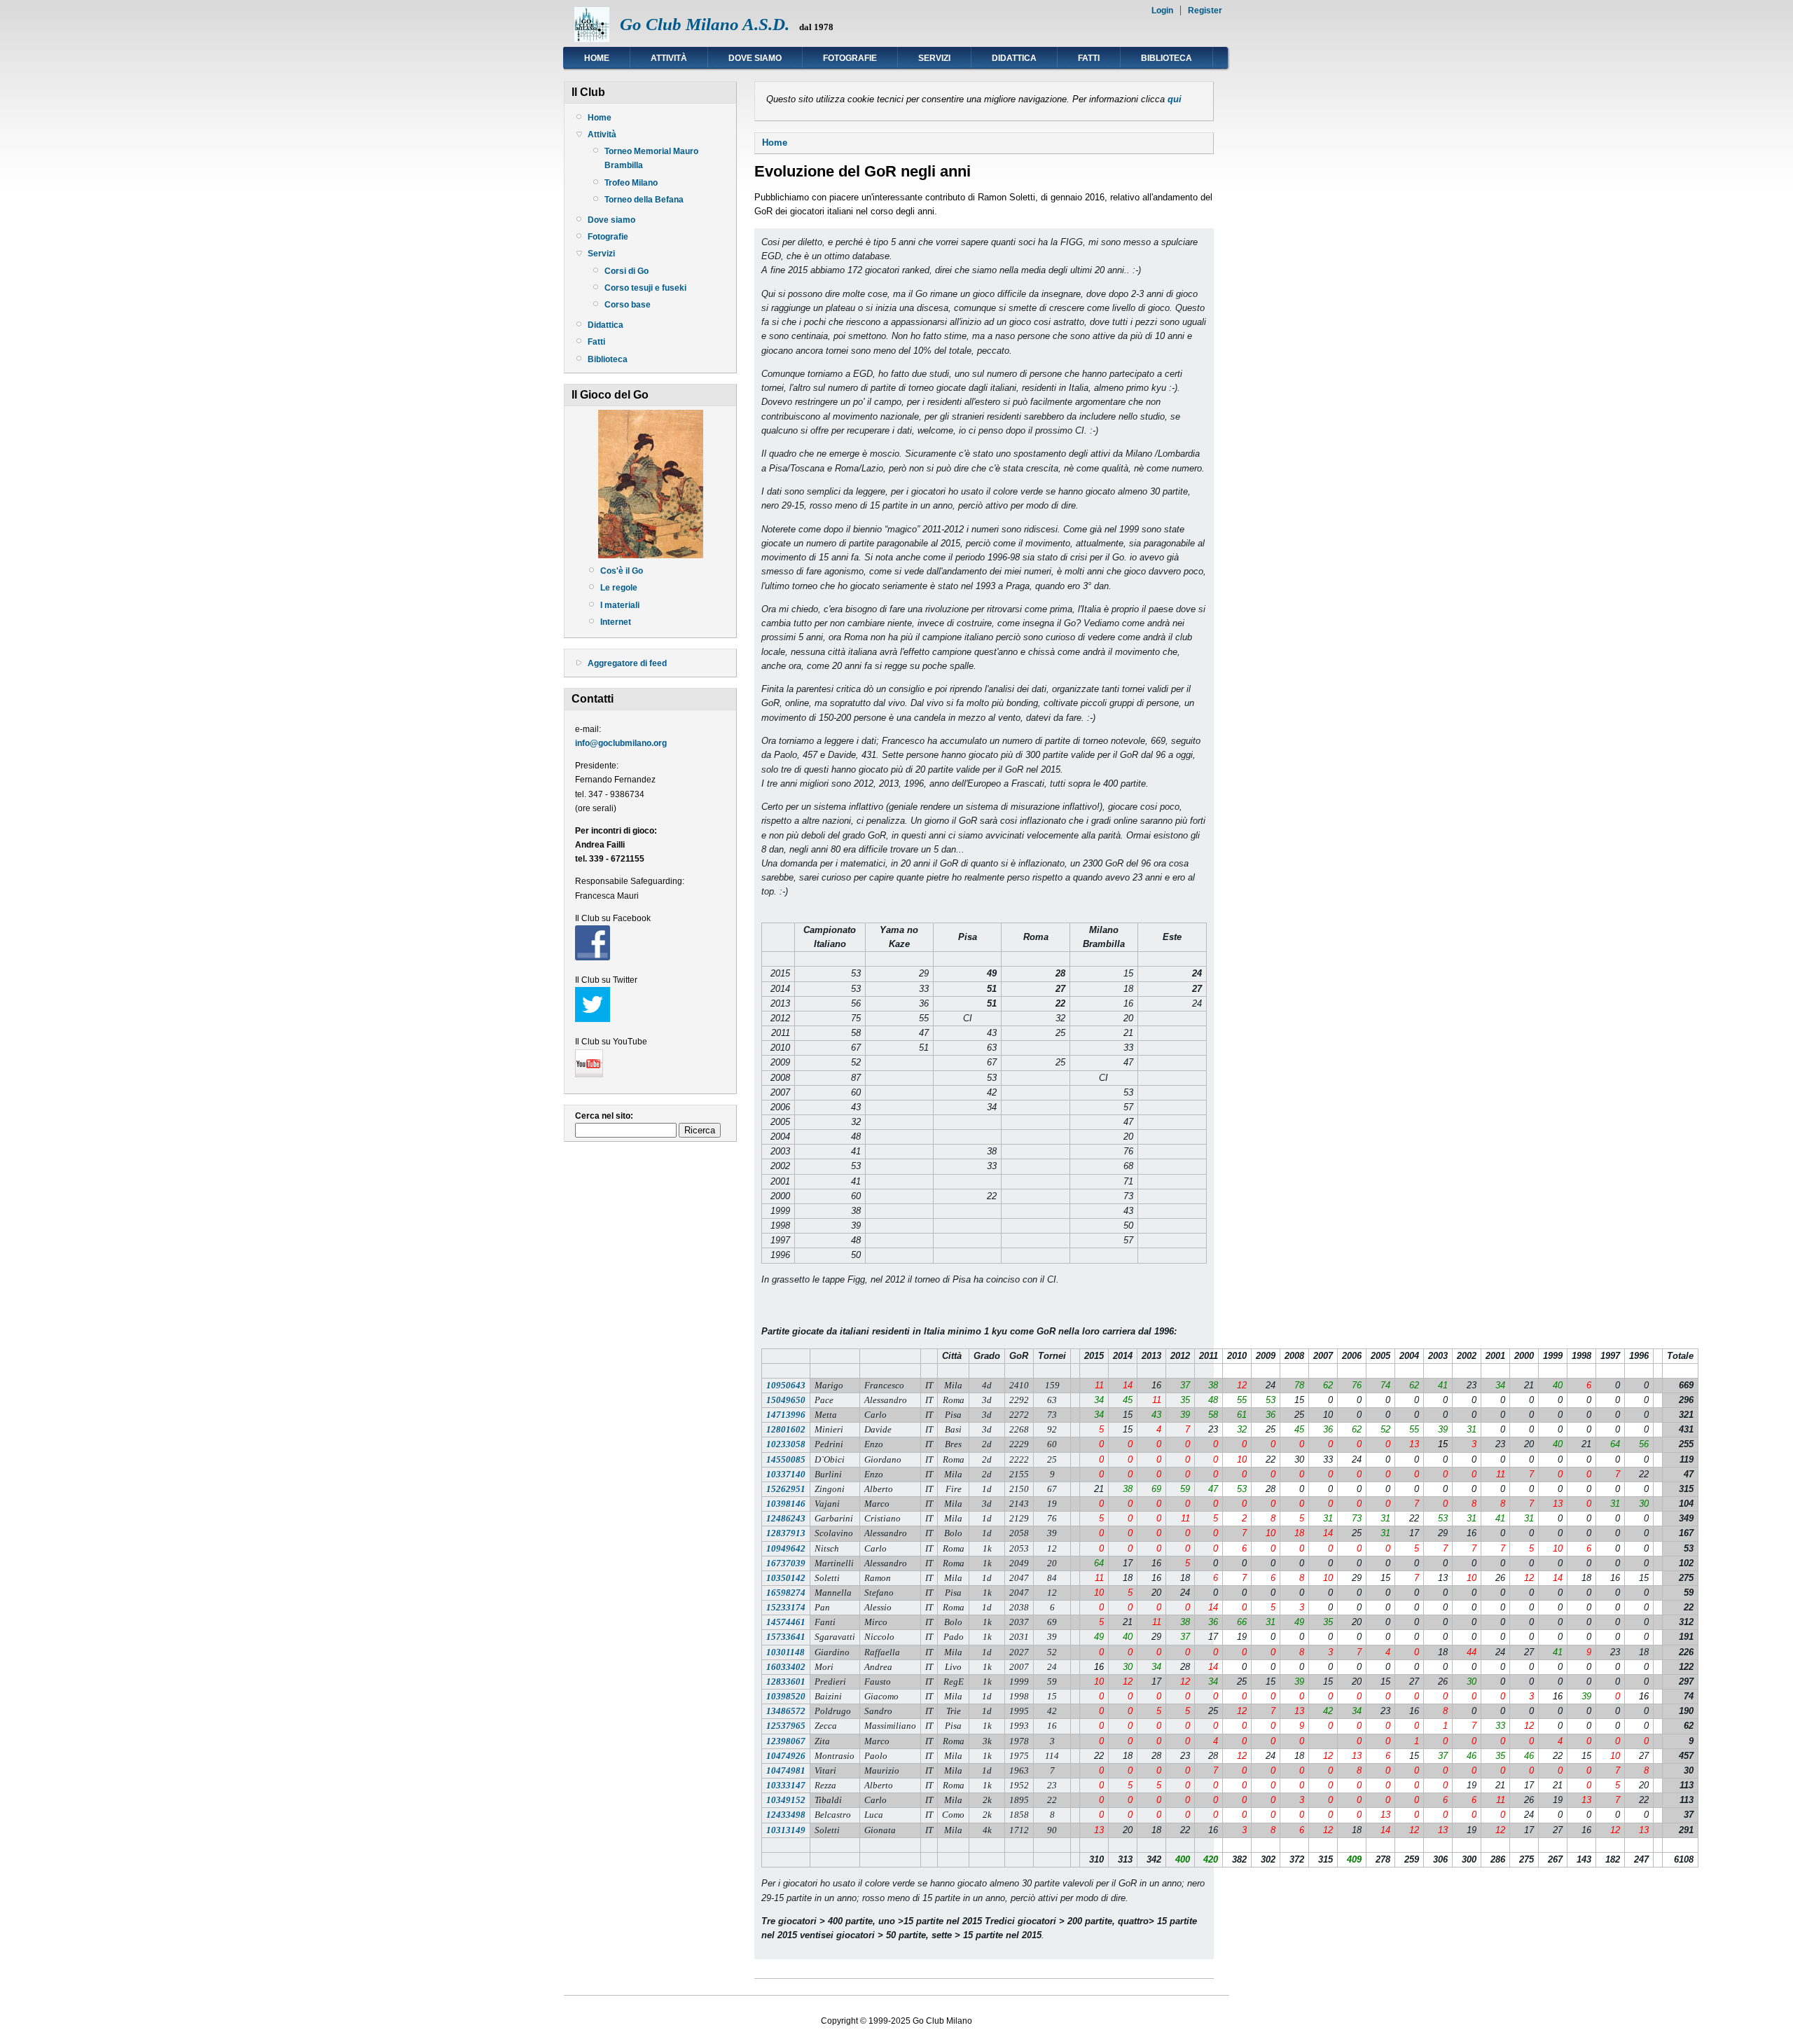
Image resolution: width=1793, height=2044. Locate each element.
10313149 (786, 1830)
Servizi (934, 58)
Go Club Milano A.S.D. (705, 24)
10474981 (786, 1770)
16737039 (786, 1563)
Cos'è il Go (622, 571)
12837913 (786, 1533)
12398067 (786, 1741)
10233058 (786, 1444)
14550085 (786, 1459)
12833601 (786, 1682)
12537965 (786, 1726)
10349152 (786, 1800)
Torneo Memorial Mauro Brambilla (651, 158)
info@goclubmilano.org (621, 743)
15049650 (786, 1400)
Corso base (628, 305)
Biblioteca (1167, 58)
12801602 (786, 1429)
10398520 (786, 1696)
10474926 (786, 1756)
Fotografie (850, 58)
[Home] (592, 39)
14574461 (786, 1622)
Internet (616, 622)
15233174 (786, 1607)
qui (1175, 99)
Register (1205, 11)
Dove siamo (755, 58)
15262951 (786, 1489)
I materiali (620, 605)
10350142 (786, 1578)
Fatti (1089, 58)
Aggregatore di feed (627, 663)
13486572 (786, 1711)
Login (1162, 11)
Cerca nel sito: (604, 1116)
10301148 (785, 1652)
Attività (669, 58)
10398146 (786, 1504)
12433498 (786, 1815)
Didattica (1014, 58)
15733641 (786, 1637)
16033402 (786, 1667)
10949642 (786, 1548)
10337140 (786, 1474)
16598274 (786, 1593)
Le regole (619, 588)
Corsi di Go (626, 271)
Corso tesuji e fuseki (645, 288)
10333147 (786, 1785)
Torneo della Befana (644, 200)
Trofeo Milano (631, 183)
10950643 (786, 1385)
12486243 (786, 1518)
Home (597, 58)
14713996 (786, 1415)
